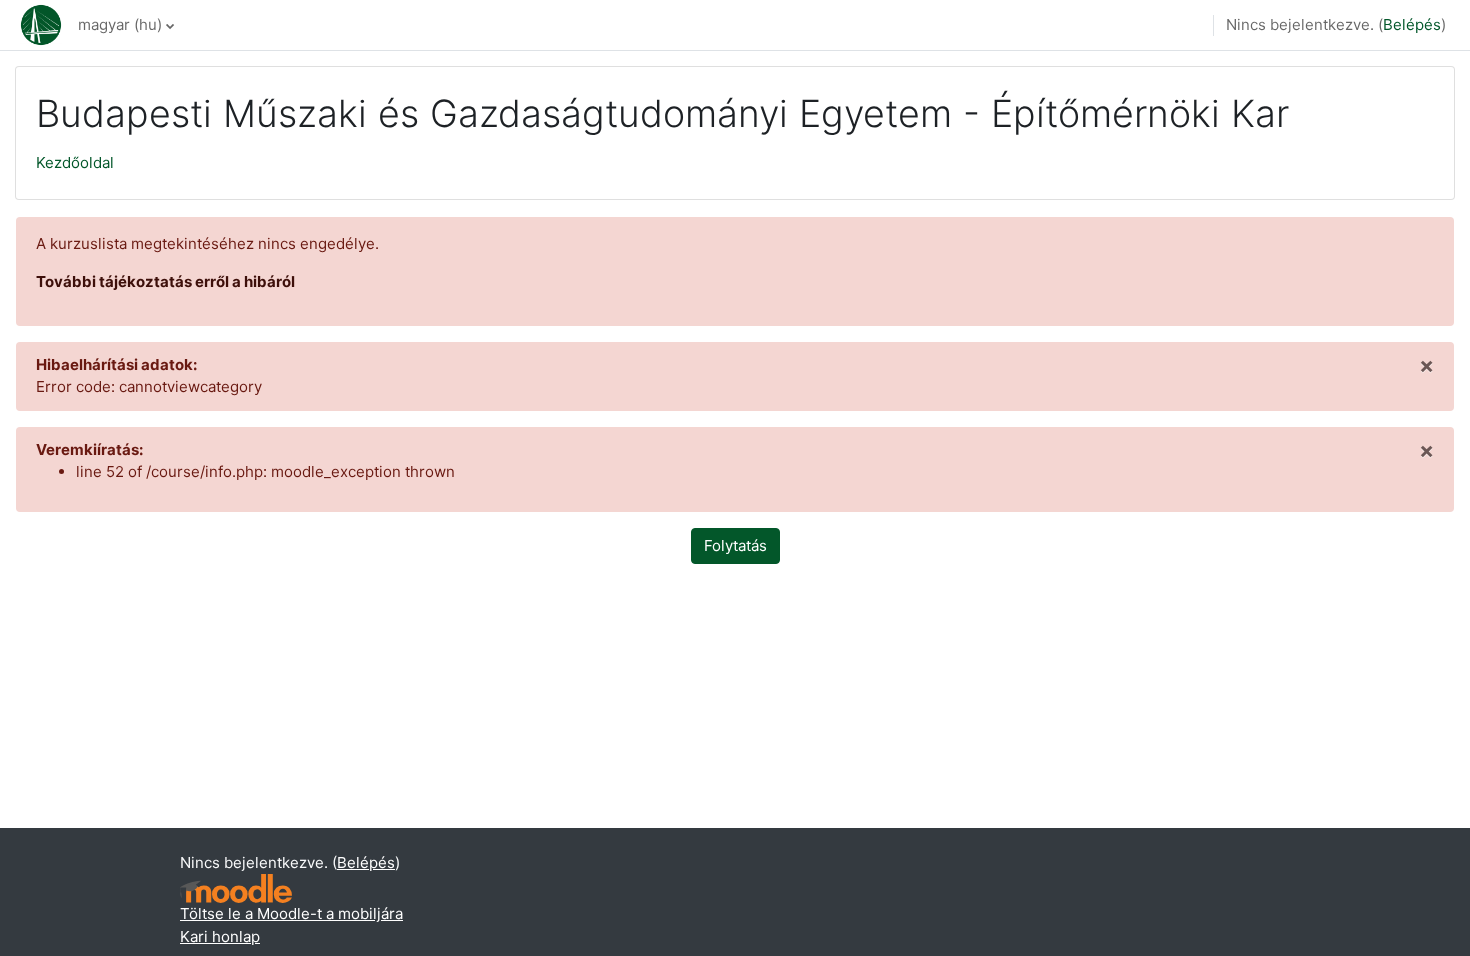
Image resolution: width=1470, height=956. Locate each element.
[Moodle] (236, 888)
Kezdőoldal (75, 162)
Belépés (1412, 24)
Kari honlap (220, 936)
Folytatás (735, 545)
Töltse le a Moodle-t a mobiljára (291, 913)
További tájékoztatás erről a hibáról (165, 281)
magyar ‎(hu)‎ (120, 24)
